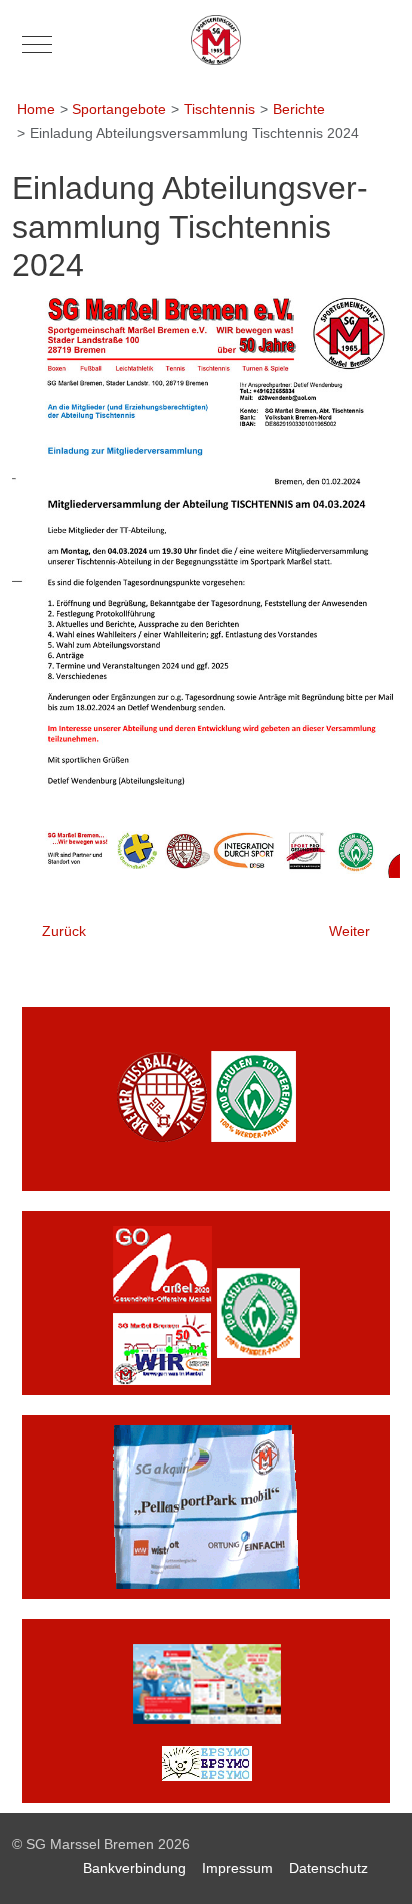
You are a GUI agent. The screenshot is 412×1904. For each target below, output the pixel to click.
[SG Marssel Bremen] (216, 40)
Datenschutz (328, 1868)
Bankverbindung (134, 1868)
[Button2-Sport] (206, 1302)
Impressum (237, 1868)
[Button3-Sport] (206, 1506)
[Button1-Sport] (206, 1098)
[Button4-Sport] (206, 1710)
